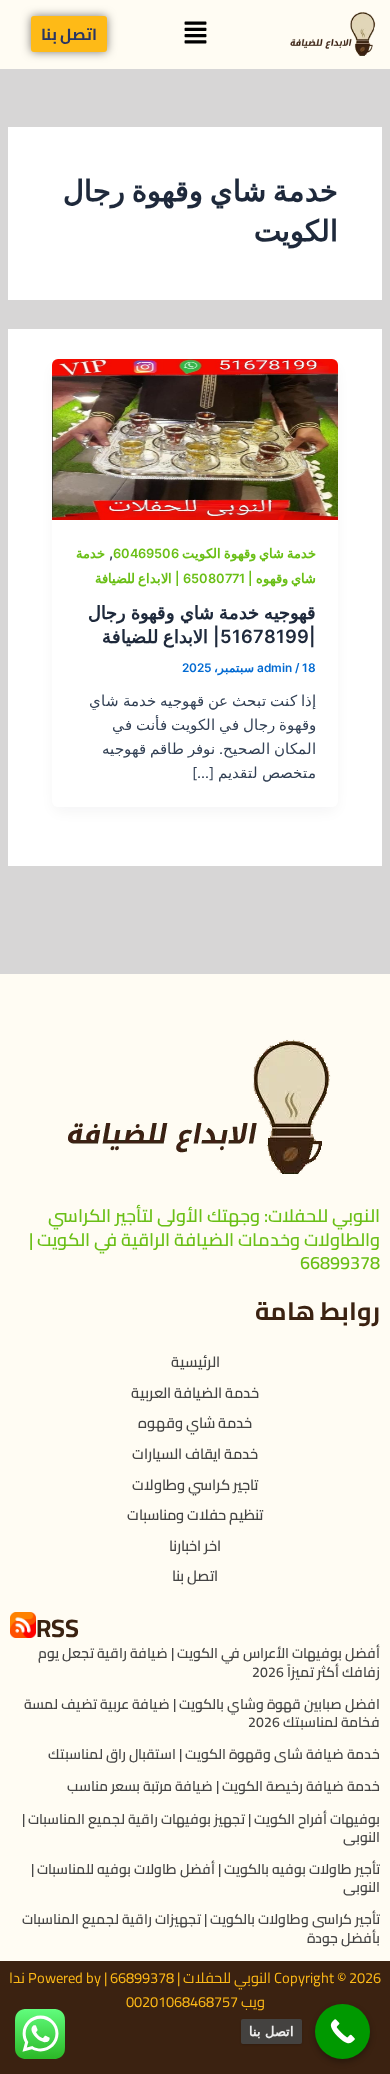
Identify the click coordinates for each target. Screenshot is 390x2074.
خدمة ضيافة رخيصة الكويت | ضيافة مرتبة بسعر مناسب (223, 1786)
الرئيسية (195, 1361)
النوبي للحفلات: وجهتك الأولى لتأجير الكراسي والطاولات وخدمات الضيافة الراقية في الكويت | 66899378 (204, 1239)
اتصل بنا (195, 1575)
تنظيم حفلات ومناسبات (195, 1514)
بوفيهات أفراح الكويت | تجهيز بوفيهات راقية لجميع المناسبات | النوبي (201, 1828)
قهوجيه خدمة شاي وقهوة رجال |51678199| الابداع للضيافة (202, 624)
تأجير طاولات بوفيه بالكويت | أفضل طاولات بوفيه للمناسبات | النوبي (205, 1878)
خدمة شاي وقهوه (195, 1422)
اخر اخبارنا (195, 1545)
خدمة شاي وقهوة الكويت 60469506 (214, 553)
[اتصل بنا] (342, 2031)
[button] (195, 34)
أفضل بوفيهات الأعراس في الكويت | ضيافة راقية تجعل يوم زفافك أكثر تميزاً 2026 (209, 1662)
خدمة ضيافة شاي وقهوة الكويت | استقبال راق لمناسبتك (214, 1754)
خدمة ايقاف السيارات (195, 1453)
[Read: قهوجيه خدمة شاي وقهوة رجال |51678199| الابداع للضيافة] (194, 438)
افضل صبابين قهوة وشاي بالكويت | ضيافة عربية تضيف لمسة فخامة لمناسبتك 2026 (202, 1713)
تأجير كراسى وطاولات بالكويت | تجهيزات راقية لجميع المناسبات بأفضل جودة (201, 1928)
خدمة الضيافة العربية (195, 1392)
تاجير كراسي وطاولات (195, 1484)
